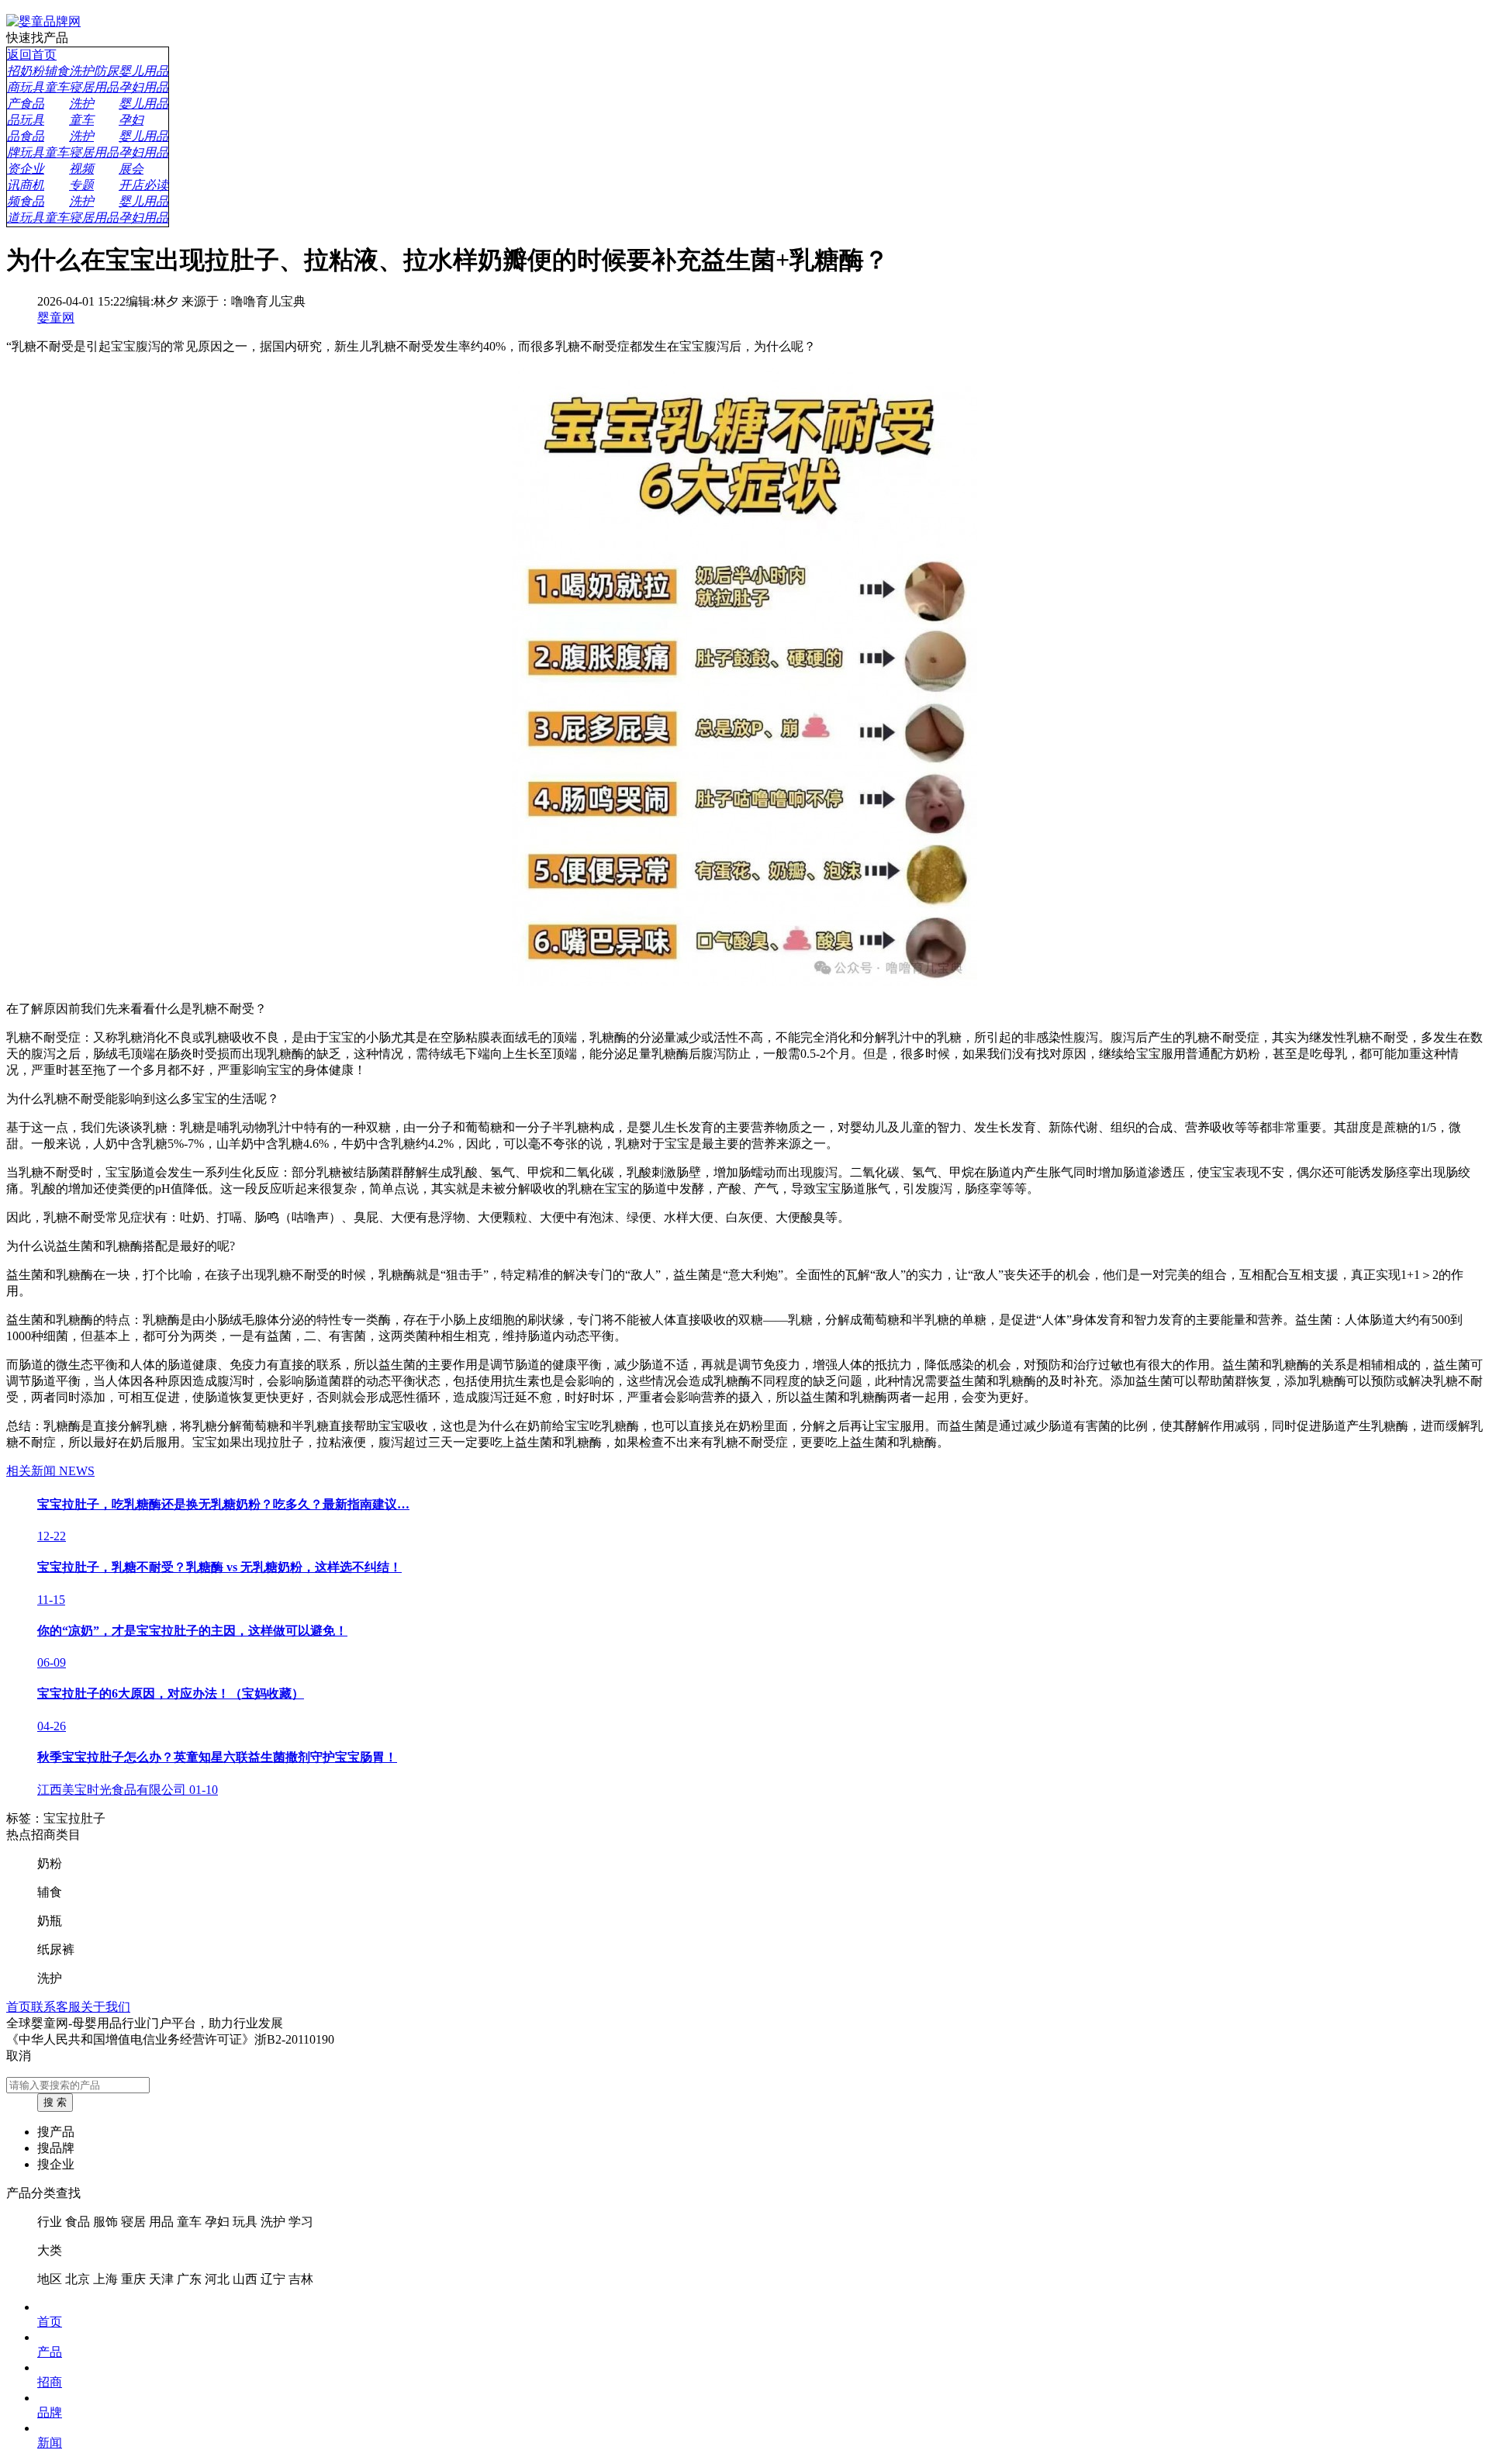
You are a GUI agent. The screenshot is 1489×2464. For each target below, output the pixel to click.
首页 (19, 2007)
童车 (189, 2222)
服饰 (105, 2222)
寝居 (133, 2222)
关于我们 (105, 2007)
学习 (301, 2222)
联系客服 (56, 2007)
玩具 (245, 2222)
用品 (161, 2222)
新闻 (50, 2443)
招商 (50, 2382)
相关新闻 (50, 1471)
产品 (50, 2352)
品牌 (50, 2412)
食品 (78, 2222)
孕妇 (217, 2222)
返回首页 (32, 55)
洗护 (273, 2222)
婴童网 (56, 318)
